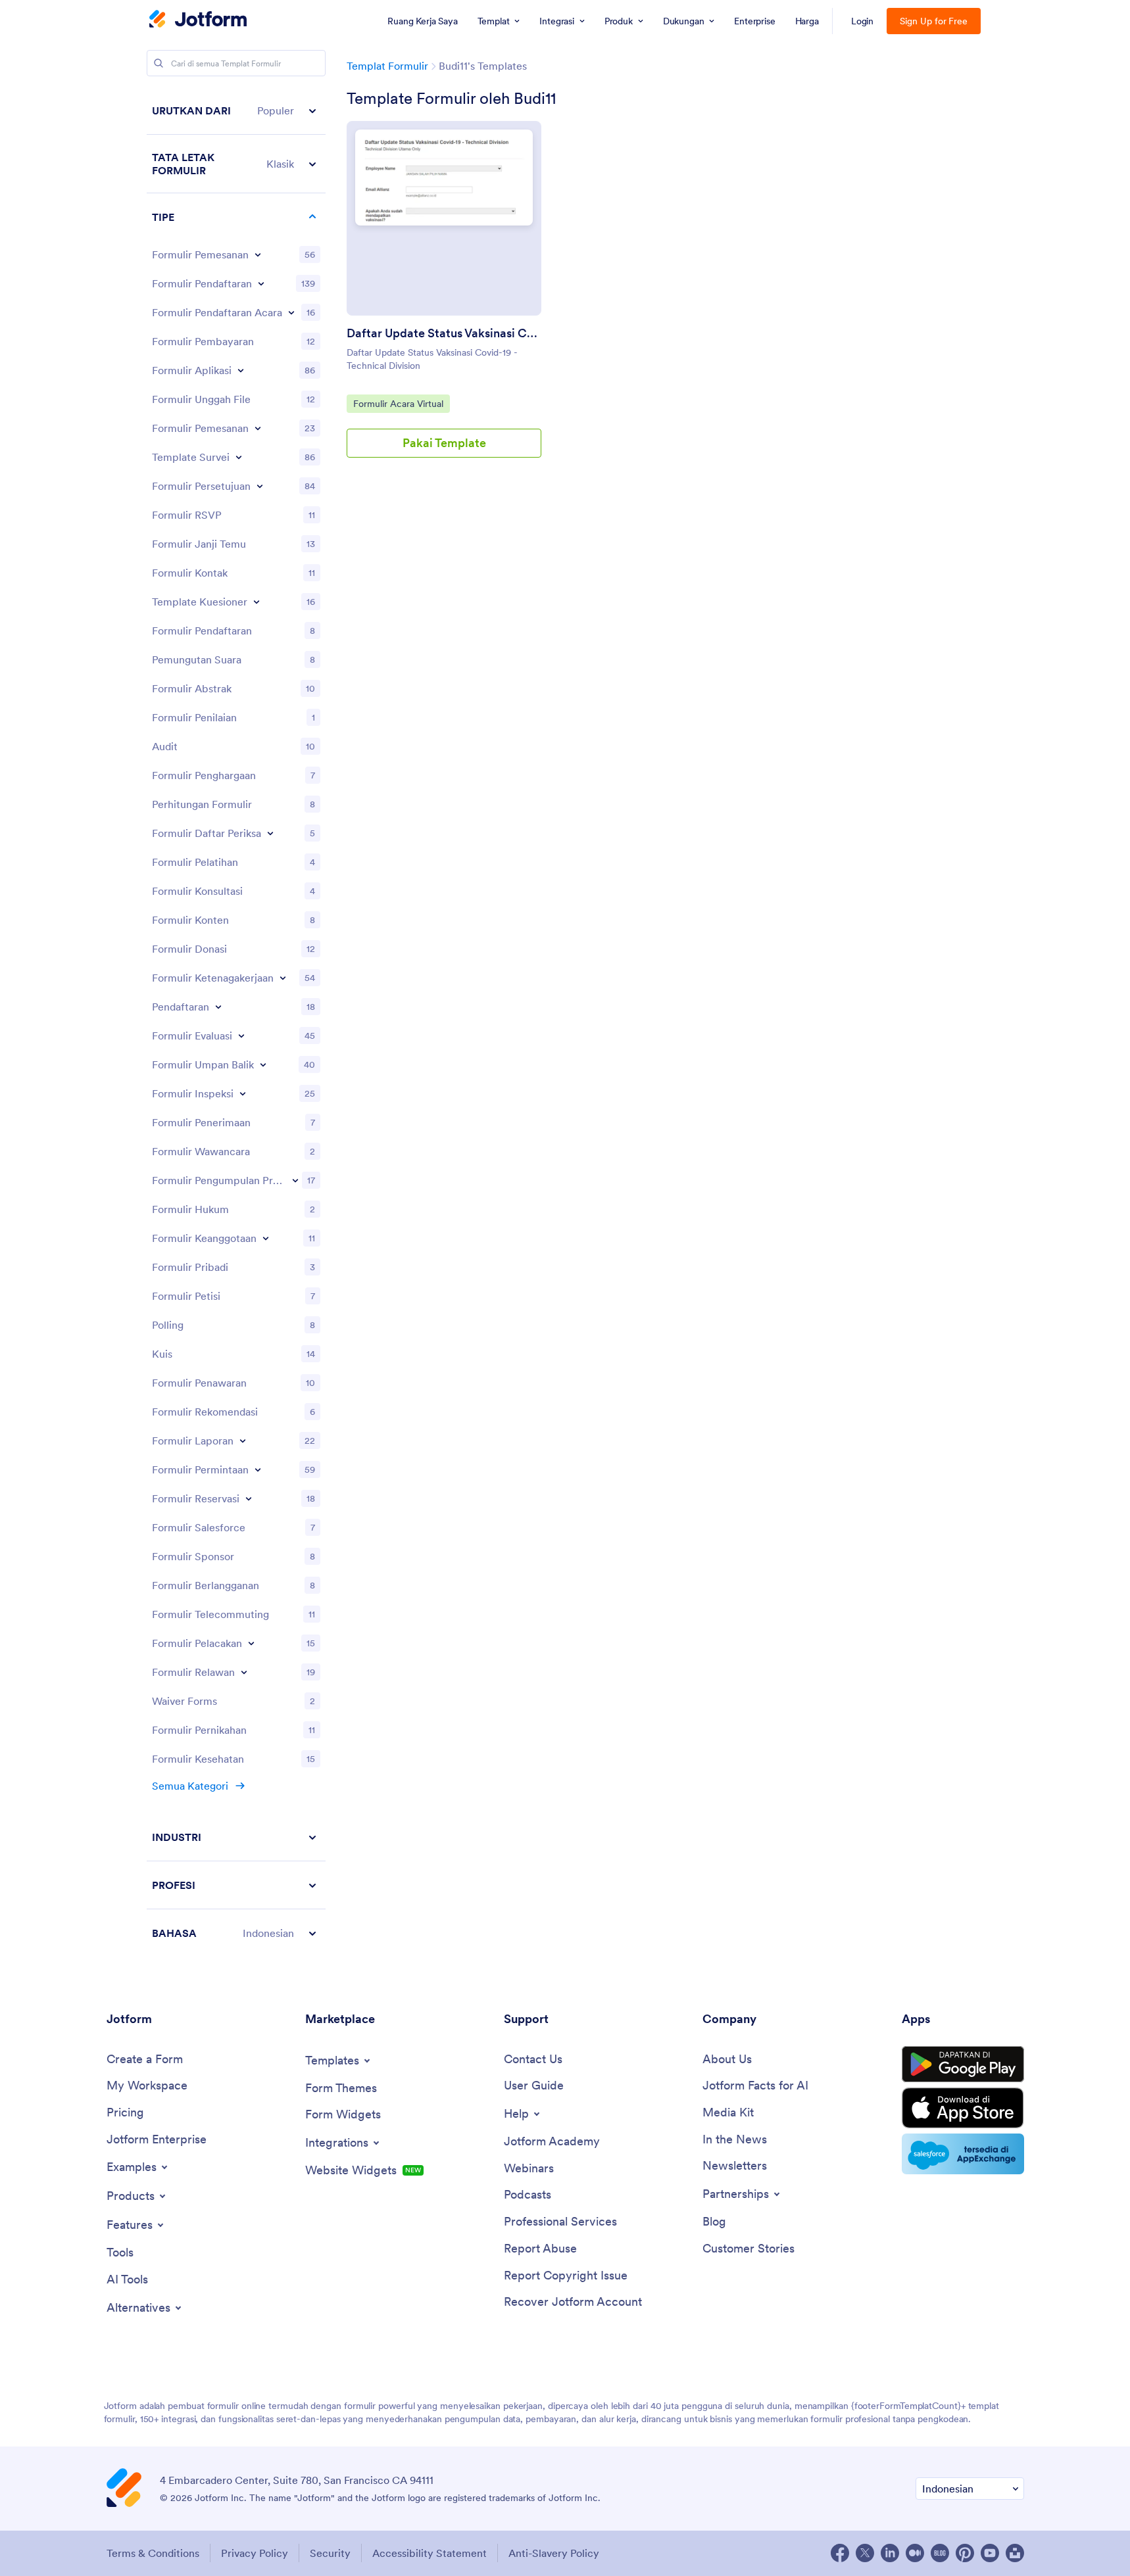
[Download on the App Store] (963, 2108)
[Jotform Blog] (940, 2553)
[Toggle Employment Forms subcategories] (283, 978)
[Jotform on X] (865, 2553)
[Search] (159, 63)
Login (863, 21)
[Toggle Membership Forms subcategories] (266, 1238)
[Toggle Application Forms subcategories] (241, 370)
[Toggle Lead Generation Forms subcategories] (295, 1180)
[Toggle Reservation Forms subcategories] (249, 1498)
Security (330, 2553)
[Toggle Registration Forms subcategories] (261, 283)
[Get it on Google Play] (963, 2064)
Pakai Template (444, 443)
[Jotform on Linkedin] (890, 2553)
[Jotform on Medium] (915, 2553)
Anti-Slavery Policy (554, 2553)
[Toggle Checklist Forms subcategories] (270, 833)
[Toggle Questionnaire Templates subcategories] (257, 602)
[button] (236, 111)
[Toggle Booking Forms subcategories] (258, 428)
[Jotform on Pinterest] (965, 2553)
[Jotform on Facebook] (840, 2553)
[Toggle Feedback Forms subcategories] (263, 1064)
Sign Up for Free (934, 21)
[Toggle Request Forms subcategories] (258, 1469)
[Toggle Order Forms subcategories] (258, 254)
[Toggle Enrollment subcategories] (218, 1007)
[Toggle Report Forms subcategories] (243, 1441)
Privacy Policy (255, 2553)
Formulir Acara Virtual (398, 403)
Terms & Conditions (153, 2553)
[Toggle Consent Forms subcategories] (260, 486)
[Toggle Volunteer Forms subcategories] (244, 1672)
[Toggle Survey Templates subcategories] (239, 457)
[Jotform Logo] (198, 20)
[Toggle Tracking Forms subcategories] (251, 1643)
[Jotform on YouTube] (990, 2553)
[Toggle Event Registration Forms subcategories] (291, 312)
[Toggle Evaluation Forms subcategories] (241, 1036)
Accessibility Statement (430, 2553)
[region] (236, 1022)
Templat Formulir (387, 66)
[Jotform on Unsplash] (1015, 2553)
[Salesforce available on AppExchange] (963, 2154)
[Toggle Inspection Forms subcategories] (243, 1093)
